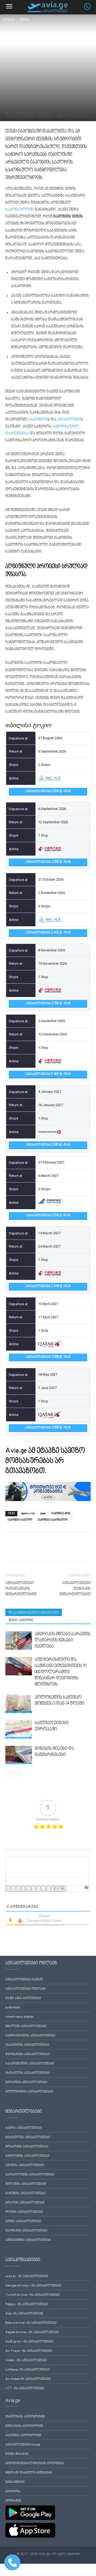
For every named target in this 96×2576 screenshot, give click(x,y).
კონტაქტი (13, 2501)
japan (43, 1513)
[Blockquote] (38, 1889)
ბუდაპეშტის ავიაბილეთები (28, 2240)
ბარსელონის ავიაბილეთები (30, 2175)
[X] (23, 1550)
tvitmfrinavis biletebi (19, 2017)
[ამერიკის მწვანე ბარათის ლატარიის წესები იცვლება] (19, 1641)
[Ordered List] (28, 1889)
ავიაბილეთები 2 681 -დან (48, 1145)
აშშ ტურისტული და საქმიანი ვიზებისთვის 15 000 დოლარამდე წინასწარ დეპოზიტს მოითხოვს (61, 1672)
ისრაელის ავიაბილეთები (27, 2073)
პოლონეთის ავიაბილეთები (29, 2092)
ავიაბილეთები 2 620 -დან (48, 791)
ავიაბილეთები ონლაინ (25, 1989)
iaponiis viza (28, 1513)
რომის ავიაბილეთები (24, 2212)
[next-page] (17, 1775)
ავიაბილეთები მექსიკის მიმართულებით (75, 1589)
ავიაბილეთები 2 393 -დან (48, 862)
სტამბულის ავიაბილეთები (28, 2137)
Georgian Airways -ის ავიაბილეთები (33, 2286)
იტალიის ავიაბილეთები (26, 2026)
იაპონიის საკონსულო (53, 1520)
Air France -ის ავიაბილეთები (29, 2351)
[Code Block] (43, 1889)
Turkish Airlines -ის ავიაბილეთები (33, 2295)
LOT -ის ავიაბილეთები (25, 2389)
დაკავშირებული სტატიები (34, 1613)
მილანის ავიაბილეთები (26, 2184)
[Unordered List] (33, 1889)
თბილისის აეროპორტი (25, 2417)
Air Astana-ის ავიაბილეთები (28, 2379)
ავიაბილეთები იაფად (24, 1980)
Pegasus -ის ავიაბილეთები (27, 2304)
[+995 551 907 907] (90, 9)
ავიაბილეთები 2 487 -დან (48, 1074)
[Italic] (13, 1889)
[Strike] (23, 1889)
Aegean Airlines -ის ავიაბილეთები (32, 2332)
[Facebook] (11, 1550)
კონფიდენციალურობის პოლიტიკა (35, 2464)
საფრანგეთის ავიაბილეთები (30, 2036)
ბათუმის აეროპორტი (23, 2435)
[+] (62, 1889)
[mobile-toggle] (9, 7)
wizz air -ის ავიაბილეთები (27, 2276)
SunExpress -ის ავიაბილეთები (29, 2342)
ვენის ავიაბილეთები (23, 2221)
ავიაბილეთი (69, 420)
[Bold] (8, 1889)
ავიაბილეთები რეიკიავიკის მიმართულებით (21, 1589)
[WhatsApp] (35, 1550)
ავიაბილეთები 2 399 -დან (48, 1004)
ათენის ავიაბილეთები (25, 2165)
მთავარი (9, 20)
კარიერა (13, 2492)
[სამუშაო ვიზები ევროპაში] (19, 1729)
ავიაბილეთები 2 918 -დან (48, 1216)
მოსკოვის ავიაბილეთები (27, 2147)
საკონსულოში (20, 210)
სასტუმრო (37, 420)
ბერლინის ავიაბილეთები (27, 2156)
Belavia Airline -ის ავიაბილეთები (31, 2323)
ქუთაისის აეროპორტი (24, 2426)
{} (55, 1889)
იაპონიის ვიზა (61, 1513)
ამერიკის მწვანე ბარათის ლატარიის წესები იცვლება (63, 1640)
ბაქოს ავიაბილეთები (24, 2128)
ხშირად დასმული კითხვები (29, 2473)
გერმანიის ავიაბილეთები (27, 2054)
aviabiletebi (13, 2008)
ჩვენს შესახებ (17, 2454)
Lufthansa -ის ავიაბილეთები (27, 2370)
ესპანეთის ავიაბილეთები (27, 2045)
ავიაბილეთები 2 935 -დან (48, 1428)
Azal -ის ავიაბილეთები (24, 2314)
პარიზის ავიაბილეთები (25, 2193)
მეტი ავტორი (21, 1620)
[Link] (49, 1889)
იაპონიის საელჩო (20, 1520)
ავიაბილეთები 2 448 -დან (48, 1286)
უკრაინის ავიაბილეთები (26, 2082)
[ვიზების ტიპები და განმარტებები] (19, 1755)
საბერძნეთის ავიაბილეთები (30, 2064)
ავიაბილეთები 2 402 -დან (48, 933)
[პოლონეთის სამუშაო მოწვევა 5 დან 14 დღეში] (19, 1704)
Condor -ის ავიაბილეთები (26, 2361)
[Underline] (18, 1889)
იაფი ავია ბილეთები (23, 1998)
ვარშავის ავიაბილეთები (26, 2231)
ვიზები (25, 20)
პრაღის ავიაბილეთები (25, 2203)
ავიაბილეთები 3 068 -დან (48, 1357)
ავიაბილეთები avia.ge (23, 2445)
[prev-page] (9, 1775)
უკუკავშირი (15, 2482)
